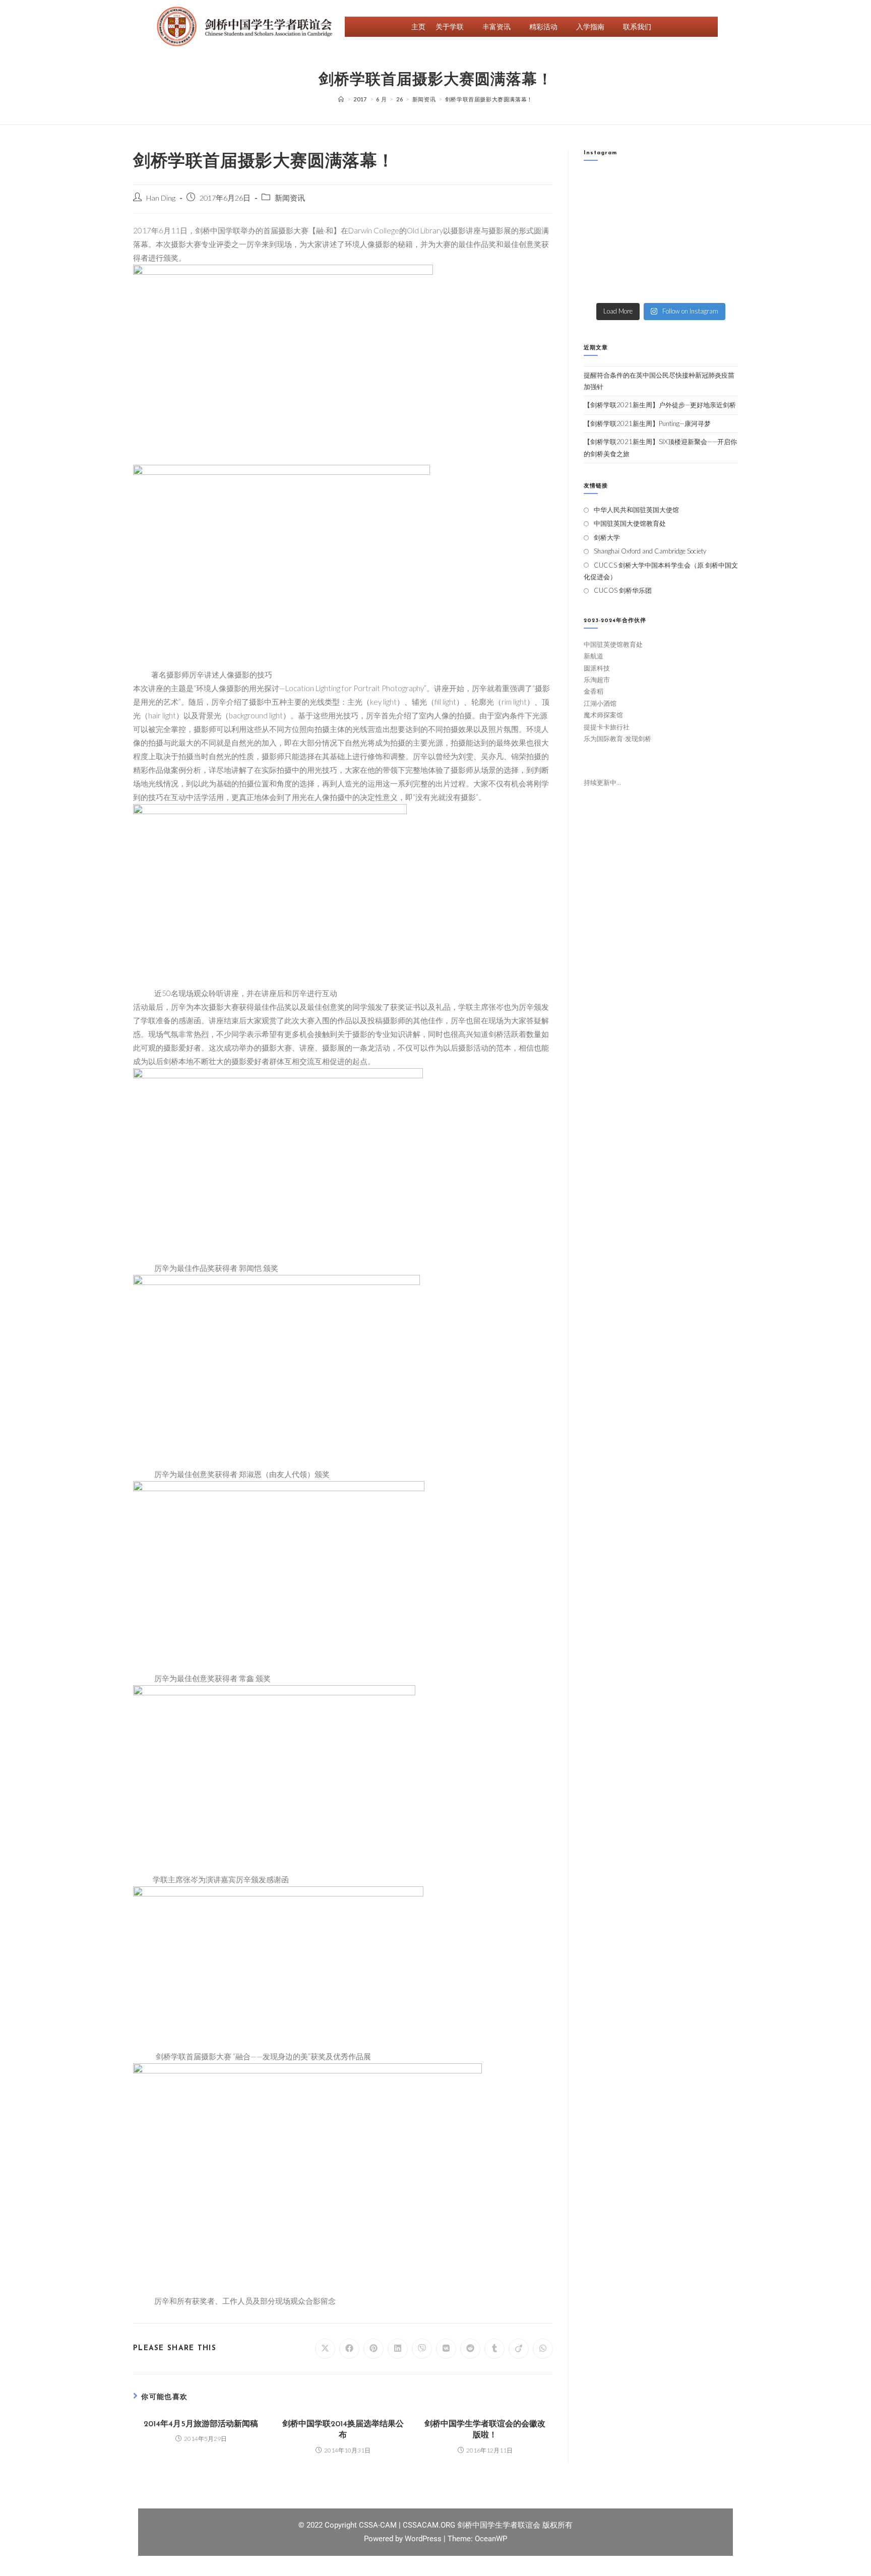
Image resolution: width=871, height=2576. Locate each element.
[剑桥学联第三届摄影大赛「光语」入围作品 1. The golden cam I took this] (601, 236)
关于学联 (450, 26)
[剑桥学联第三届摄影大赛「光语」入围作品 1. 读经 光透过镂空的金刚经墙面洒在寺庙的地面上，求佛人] (681, 236)
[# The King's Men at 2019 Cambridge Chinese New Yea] (601, 285)
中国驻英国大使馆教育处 (630, 523)
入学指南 (590, 26)
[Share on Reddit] (470, 2349)
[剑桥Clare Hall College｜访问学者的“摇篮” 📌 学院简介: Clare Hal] (681, 187)
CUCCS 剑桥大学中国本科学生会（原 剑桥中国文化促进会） (661, 571)
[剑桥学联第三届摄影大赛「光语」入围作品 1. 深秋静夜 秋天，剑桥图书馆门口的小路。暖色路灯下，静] (641, 236)
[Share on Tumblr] (494, 2349)
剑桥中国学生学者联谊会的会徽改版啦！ (485, 2430)
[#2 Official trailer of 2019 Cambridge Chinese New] (641, 285)
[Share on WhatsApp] (543, 2349)
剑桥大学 (607, 537)
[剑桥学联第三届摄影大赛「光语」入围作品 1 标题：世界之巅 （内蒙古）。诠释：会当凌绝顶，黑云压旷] (601, 260)
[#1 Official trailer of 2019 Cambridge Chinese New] (681, 285)
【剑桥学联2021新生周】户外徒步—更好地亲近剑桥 (660, 405)
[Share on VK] (446, 2349)
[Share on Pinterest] (374, 2349)
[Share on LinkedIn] (398, 2349)
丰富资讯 (496, 26)
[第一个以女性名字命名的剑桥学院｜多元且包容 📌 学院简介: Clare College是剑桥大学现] (641, 211)
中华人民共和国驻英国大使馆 (636, 510)
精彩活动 (543, 26)
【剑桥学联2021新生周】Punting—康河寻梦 (647, 423)
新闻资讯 (290, 198)
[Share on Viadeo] (519, 2349)
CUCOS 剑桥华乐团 (623, 590)
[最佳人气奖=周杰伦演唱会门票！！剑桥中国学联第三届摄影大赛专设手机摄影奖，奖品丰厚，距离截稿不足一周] (641, 260)
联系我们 (637, 26)
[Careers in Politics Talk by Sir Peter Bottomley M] (721, 211)
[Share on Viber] (422, 2349)
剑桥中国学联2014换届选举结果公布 (343, 2430)
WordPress (424, 2539)
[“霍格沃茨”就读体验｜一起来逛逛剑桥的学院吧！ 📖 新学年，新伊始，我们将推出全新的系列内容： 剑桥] (681, 211)
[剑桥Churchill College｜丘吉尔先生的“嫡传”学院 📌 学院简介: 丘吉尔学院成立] (721, 187)
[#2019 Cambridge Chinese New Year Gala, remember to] (721, 260)
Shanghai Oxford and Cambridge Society (650, 551)
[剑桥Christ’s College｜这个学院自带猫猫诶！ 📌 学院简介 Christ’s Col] (601, 211)
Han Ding (161, 198)
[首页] (341, 99)
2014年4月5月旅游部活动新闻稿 (201, 2424)
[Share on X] (325, 2349)
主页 (418, 26)
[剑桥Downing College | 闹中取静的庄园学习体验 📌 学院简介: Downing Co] (601, 187)
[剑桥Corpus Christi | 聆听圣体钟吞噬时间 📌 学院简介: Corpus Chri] (641, 187)
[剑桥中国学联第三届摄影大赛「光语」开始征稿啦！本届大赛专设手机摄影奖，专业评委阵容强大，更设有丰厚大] (681, 260)
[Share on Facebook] (349, 2349)
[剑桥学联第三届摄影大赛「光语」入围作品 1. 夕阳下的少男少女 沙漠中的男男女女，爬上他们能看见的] (721, 236)
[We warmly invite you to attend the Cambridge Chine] (721, 285)
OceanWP (491, 2539)
